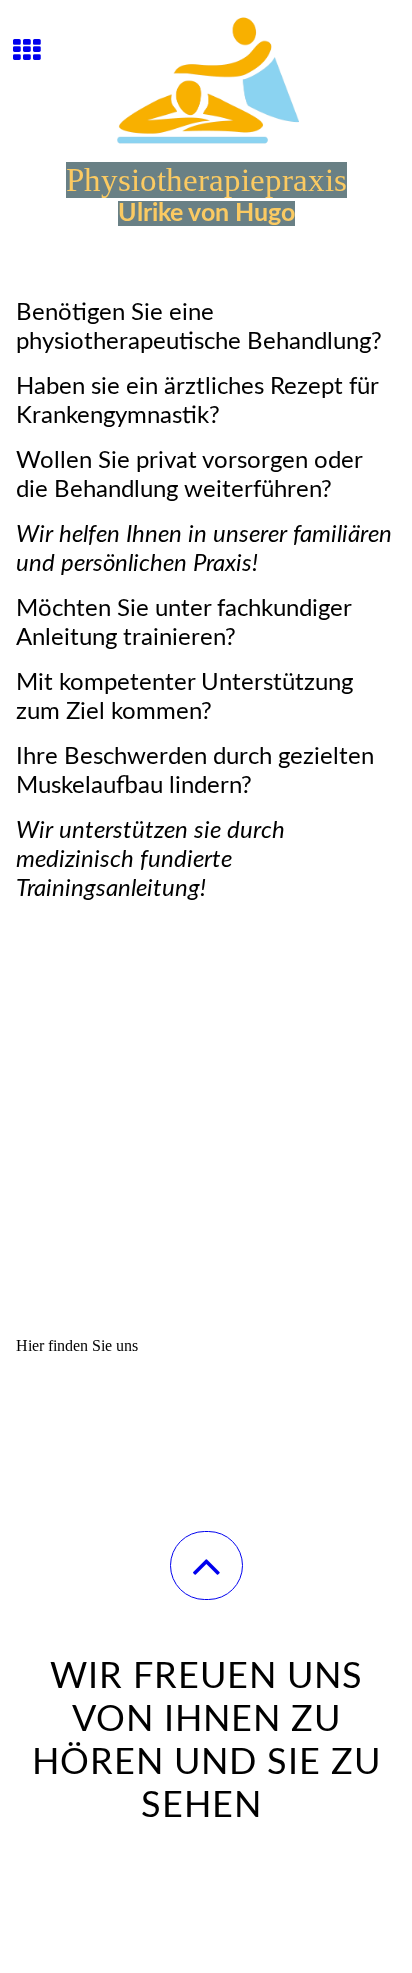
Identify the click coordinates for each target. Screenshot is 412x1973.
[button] (206, 1565)
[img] (206, 75)
